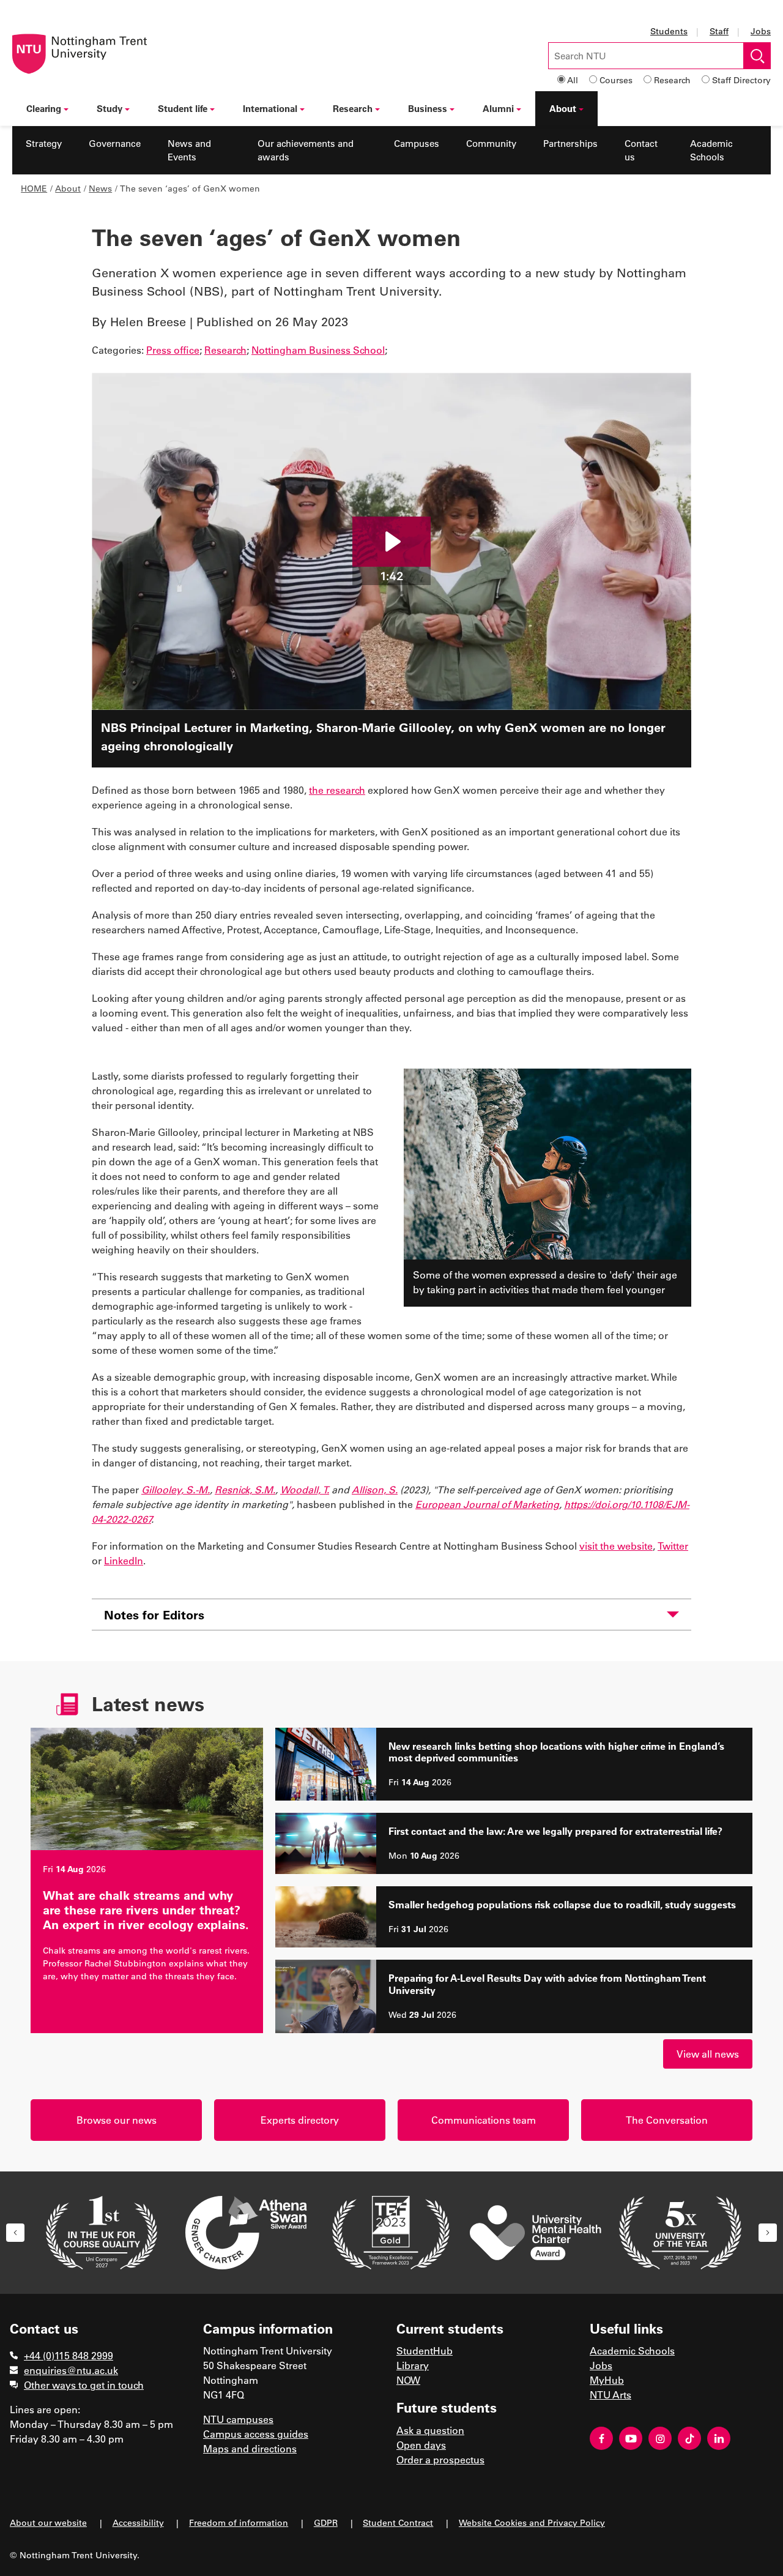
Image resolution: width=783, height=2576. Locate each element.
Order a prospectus (440, 2459)
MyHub (607, 2380)
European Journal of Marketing (487, 1504)
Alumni (498, 108)
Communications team (484, 2120)
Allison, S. (375, 1489)
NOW (408, 2380)
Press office (173, 350)
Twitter (673, 1546)
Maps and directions (250, 2448)
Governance (115, 143)
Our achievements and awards (306, 150)
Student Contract (398, 2522)
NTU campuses (238, 2419)
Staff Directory (741, 80)
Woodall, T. (305, 1489)
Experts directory (300, 2120)
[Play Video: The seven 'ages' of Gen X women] (391, 542)
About (563, 108)
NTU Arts (610, 2395)
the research (337, 790)
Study (109, 108)
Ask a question (430, 2430)
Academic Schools (711, 150)
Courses (616, 80)
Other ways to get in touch (84, 2385)
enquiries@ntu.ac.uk (71, 2370)
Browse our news (117, 2120)
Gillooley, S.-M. (176, 1489)
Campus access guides (256, 2434)
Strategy (44, 143)
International (270, 108)
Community (491, 143)
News (100, 188)
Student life (183, 108)
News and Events (189, 150)
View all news (708, 2054)
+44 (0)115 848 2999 (69, 2355)
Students (669, 31)
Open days (421, 2445)
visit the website (616, 1546)
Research (672, 80)
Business (428, 108)
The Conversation (667, 2120)
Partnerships (570, 143)
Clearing (44, 108)
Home (34, 188)
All (573, 80)
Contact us (641, 150)
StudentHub (425, 2350)
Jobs (761, 31)
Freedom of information (239, 2522)
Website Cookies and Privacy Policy (532, 2522)
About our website (48, 2522)
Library (413, 2365)
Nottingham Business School (318, 350)
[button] (15, 2233)
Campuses (417, 143)
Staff (719, 31)
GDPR (326, 2522)
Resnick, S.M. (245, 1489)
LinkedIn (124, 1560)
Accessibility (138, 2522)
